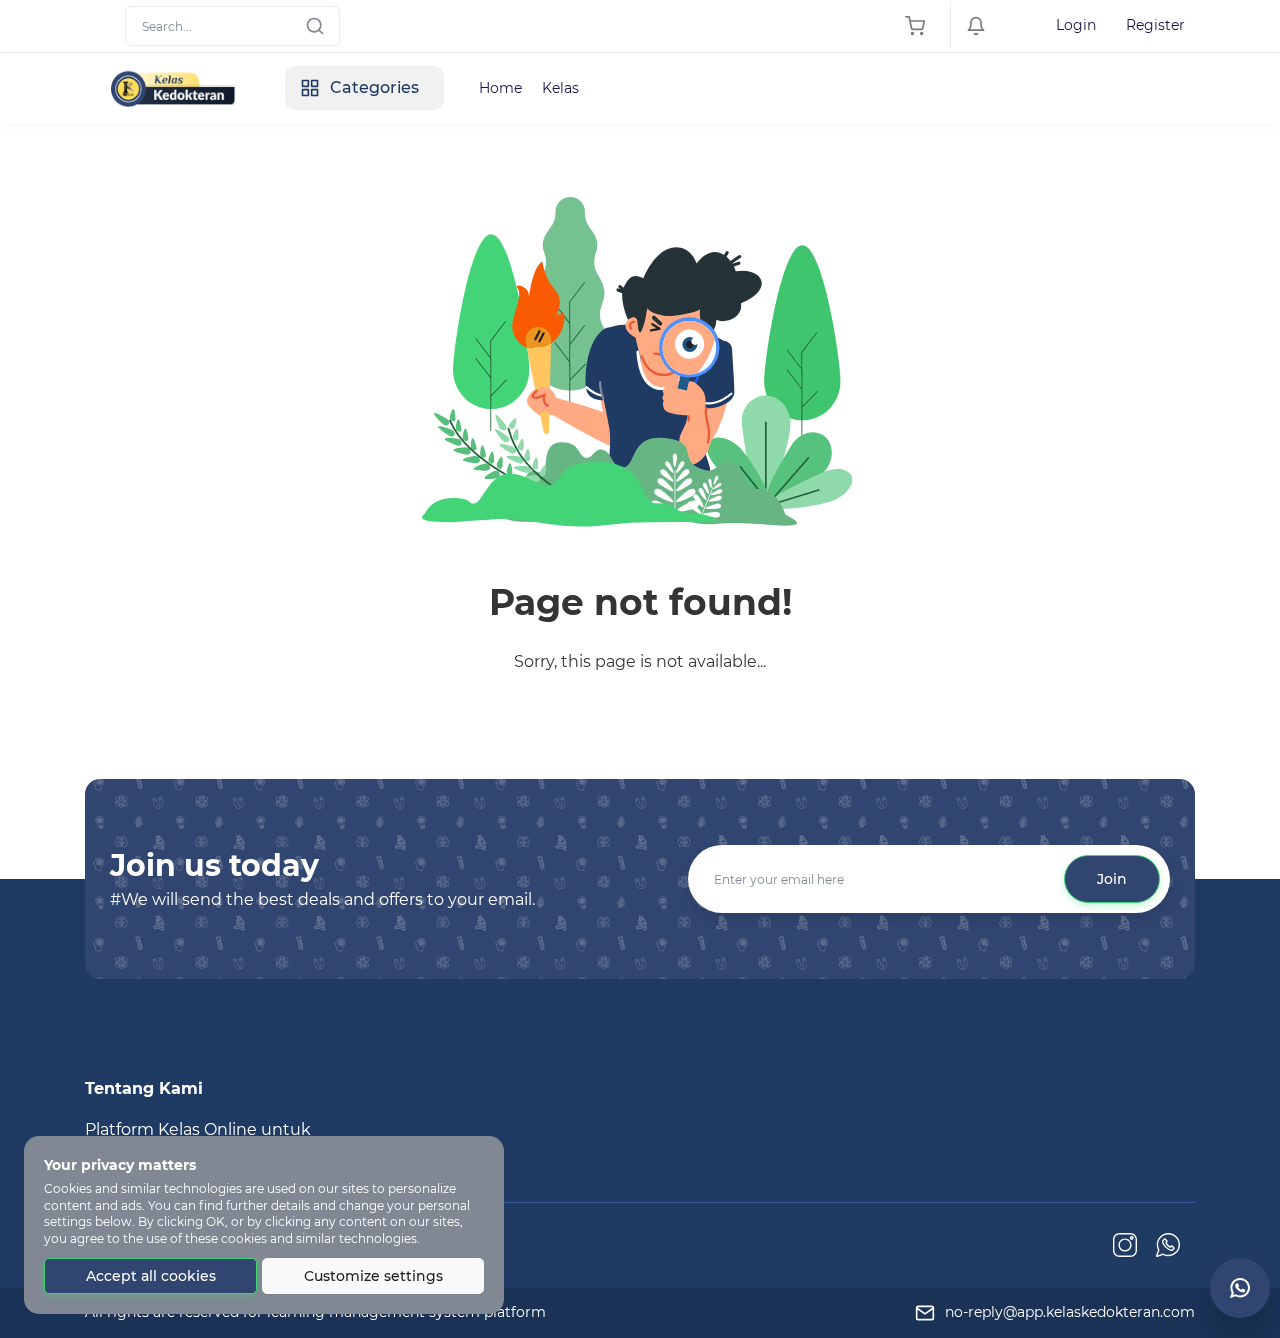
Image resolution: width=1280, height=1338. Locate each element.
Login (1076, 25)
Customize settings (373, 1276)
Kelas (560, 88)
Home (500, 88)
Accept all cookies (151, 1276)
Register (1155, 25)
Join (1112, 879)
